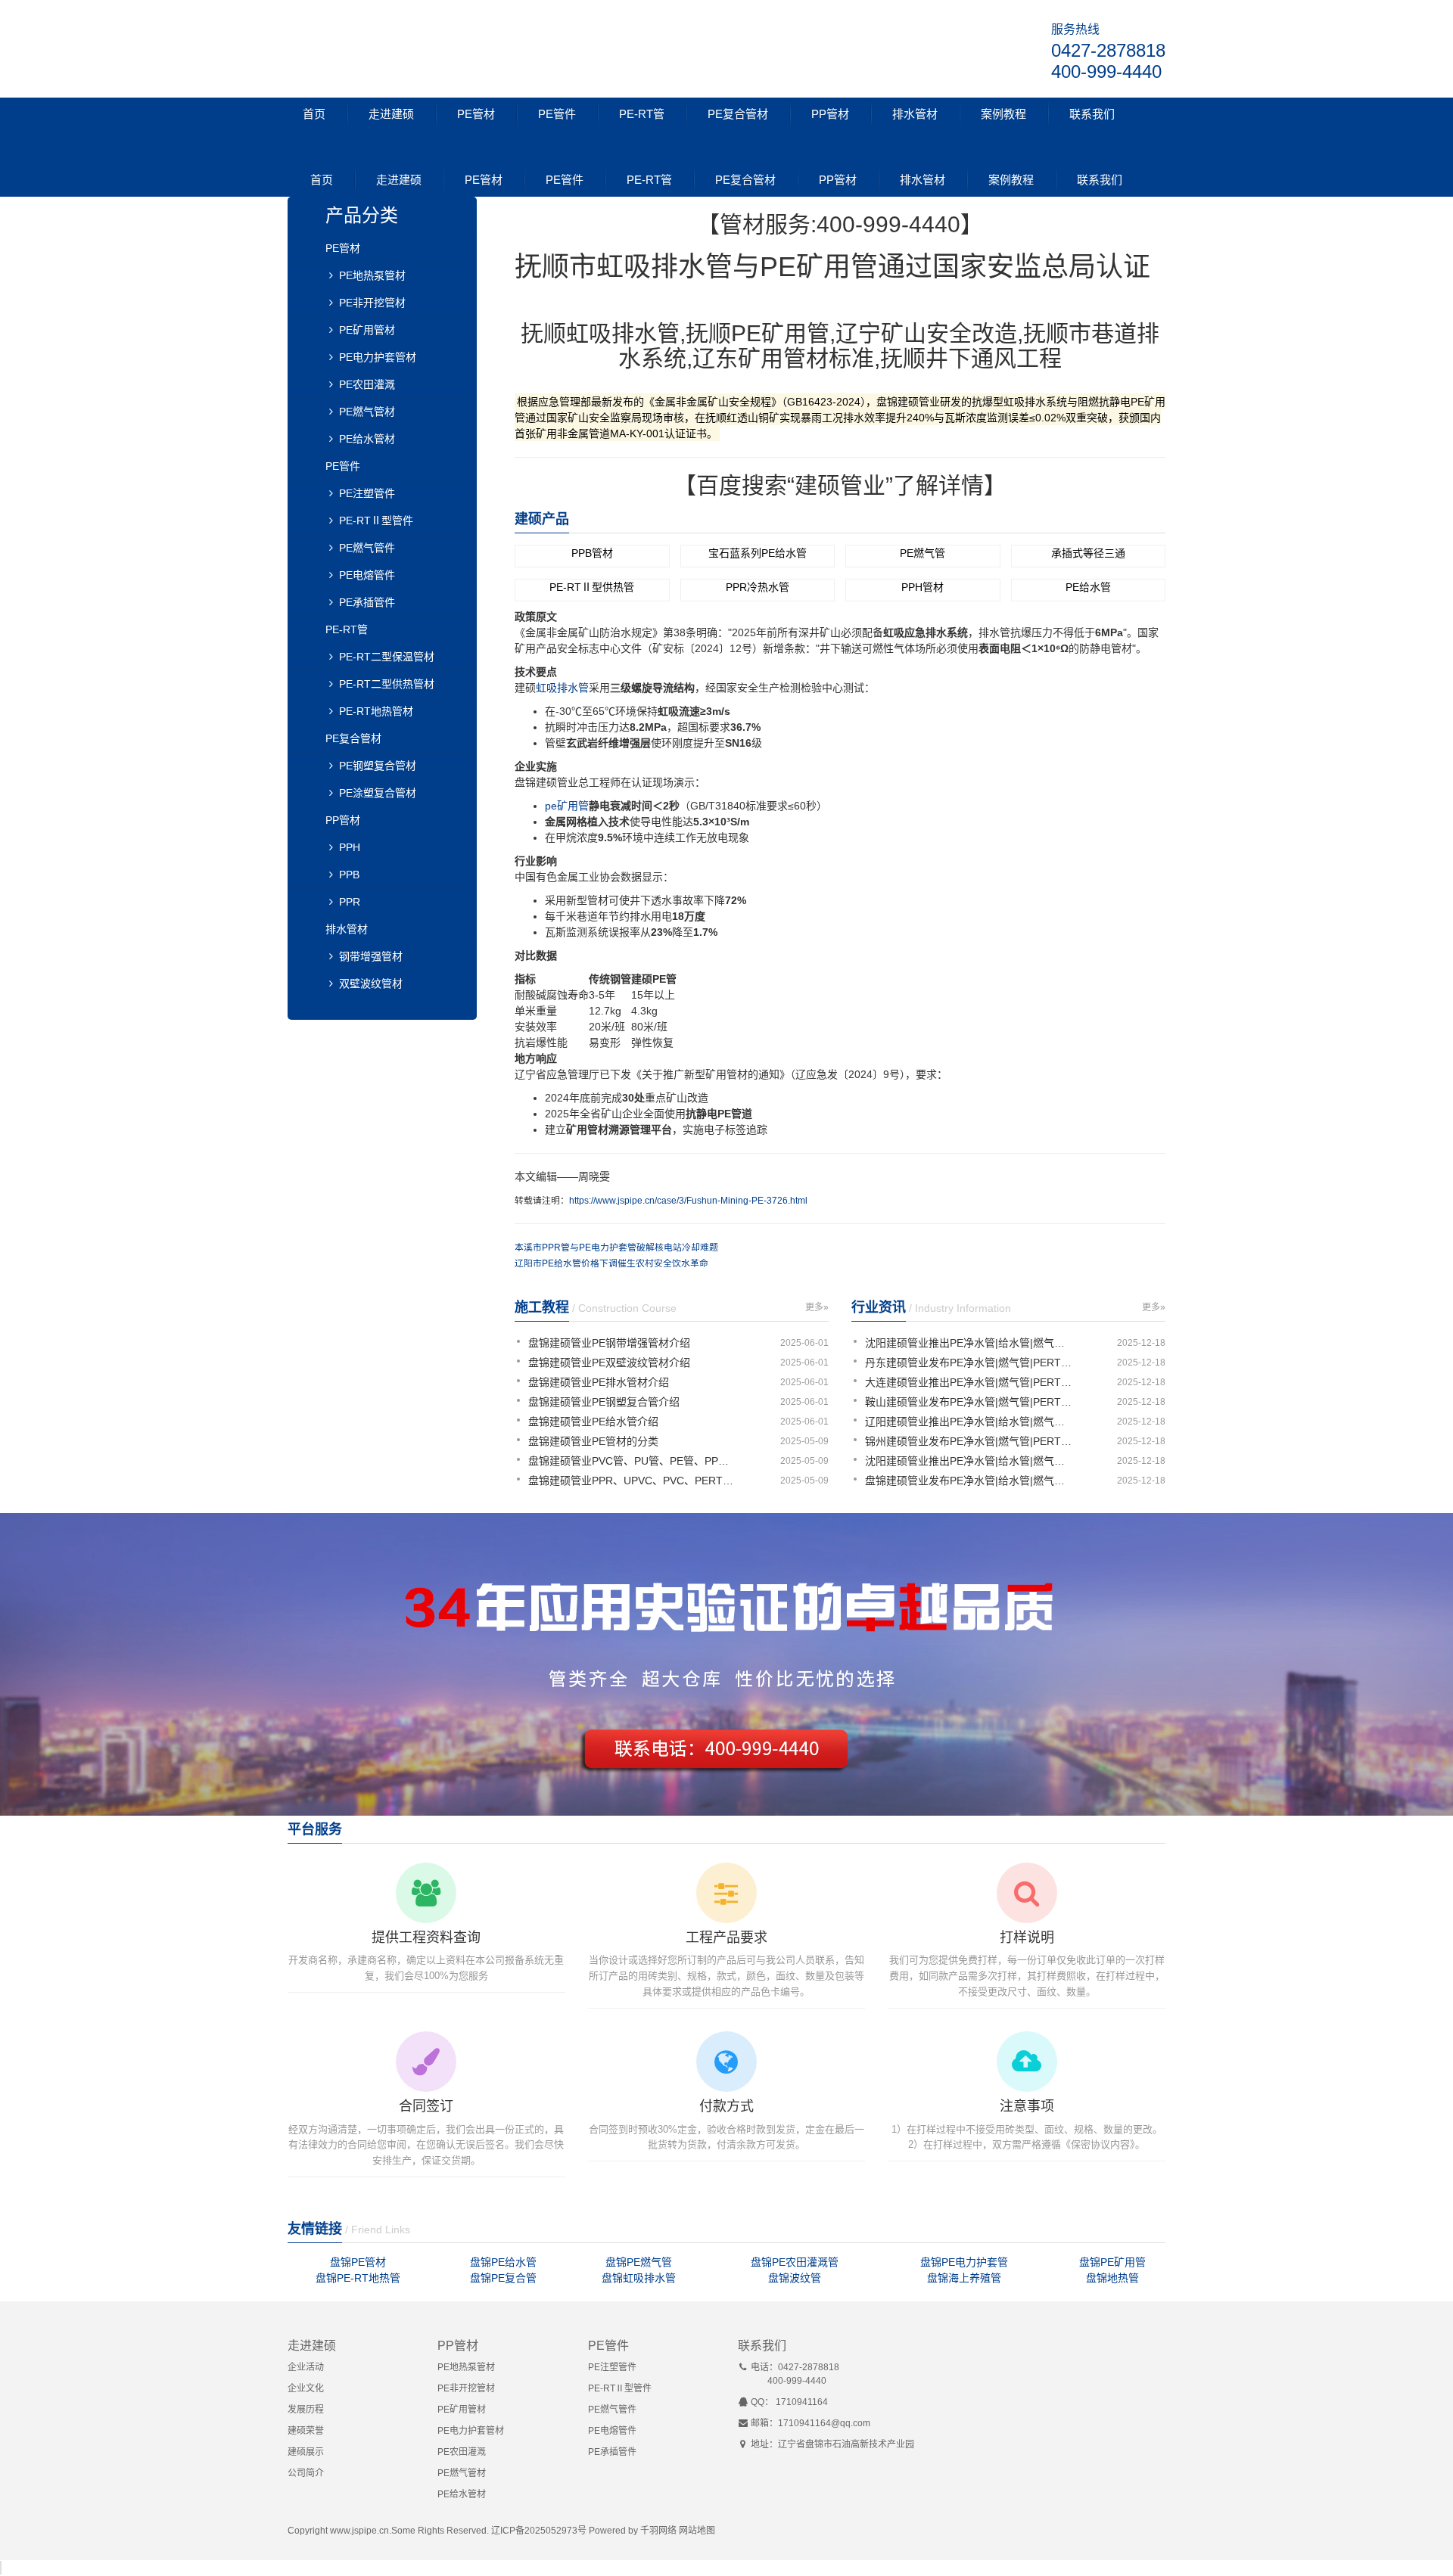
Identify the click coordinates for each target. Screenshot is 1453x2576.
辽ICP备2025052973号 (539, 2531)
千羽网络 (658, 2531)
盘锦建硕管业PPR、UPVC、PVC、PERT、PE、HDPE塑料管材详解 (633, 1481)
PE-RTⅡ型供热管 (592, 587)
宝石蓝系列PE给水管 (758, 553)
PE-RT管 (642, 114)
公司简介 (306, 2473)
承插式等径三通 (1088, 553)
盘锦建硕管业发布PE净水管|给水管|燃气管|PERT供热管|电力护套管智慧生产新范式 (970, 1481)
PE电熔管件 (367, 575)
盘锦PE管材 (358, 2262)
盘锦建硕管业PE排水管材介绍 (599, 1382)
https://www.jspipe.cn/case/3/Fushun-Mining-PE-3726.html (688, 1201)
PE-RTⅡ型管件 (376, 520)
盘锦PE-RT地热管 (358, 2278)
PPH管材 (923, 587)
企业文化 (306, 2388)
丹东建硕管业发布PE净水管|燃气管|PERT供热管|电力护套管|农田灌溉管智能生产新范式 (970, 1363)
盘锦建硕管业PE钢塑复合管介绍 (604, 1402)
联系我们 (1092, 114)
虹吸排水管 (562, 688)
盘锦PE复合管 (503, 2278)
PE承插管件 (367, 602)
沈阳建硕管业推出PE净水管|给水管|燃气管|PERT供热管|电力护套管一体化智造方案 (970, 1461)
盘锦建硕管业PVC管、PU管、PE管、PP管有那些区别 (633, 1461)
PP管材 (830, 114)
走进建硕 (391, 114)
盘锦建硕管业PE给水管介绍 (593, 1422)
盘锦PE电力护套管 (964, 2262)
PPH (350, 847)
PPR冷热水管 (758, 587)
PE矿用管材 (367, 330)
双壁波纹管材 (371, 983)
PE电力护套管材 (378, 357)
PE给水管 (1088, 587)
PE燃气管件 (367, 548)
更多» (817, 1307)
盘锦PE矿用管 (1112, 2262)
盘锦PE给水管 (503, 2262)
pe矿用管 (567, 806)
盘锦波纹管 (795, 2278)
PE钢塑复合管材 (378, 766)
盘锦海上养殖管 (964, 2278)
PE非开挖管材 (372, 303)
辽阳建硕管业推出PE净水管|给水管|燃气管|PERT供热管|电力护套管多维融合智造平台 (970, 1422)
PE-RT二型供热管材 (387, 684)
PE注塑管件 (367, 493)
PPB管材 (592, 553)
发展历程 (306, 2410)
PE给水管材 (367, 439)
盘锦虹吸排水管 (639, 2278)
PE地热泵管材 (372, 275)
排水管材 (915, 114)
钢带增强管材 (371, 956)
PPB (349, 875)
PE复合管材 (738, 114)
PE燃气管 (923, 553)
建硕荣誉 (306, 2431)
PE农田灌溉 (367, 384)
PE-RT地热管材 (376, 711)
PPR (350, 902)
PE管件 (557, 114)
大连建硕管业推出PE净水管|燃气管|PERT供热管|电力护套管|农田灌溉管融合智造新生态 (970, 1382)
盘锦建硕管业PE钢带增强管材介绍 (609, 1343)
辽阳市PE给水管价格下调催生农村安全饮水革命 (611, 1263)
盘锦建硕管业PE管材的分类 (593, 1441)
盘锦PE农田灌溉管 (795, 2262)
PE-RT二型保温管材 (387, 657)
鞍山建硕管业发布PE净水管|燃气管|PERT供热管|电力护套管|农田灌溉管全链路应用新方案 (970, 1402)
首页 (314, 114)
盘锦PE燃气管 (639, 2262)
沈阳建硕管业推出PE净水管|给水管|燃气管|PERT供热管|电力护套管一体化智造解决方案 (970, 1343)
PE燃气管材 (367, 412)
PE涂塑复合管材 (378, 793)
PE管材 (476, 114)
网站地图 (697, 2531)
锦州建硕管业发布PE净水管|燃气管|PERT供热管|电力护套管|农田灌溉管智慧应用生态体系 (970, 1441)
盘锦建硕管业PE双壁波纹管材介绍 (609, 1363)
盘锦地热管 (1112, 2278)
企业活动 (306, 2367)
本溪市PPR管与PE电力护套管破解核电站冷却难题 (616, 1248)
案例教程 (1003, 114)
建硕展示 (306, 2452)
